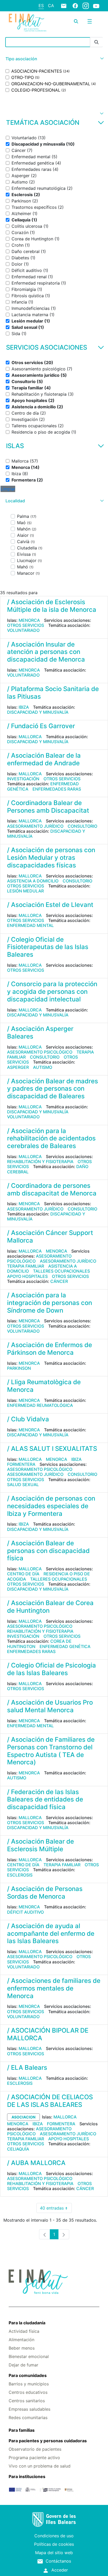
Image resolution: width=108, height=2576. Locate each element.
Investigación (23, 779)
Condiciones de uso (54, 2536)
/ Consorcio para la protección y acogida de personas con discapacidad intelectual (52, 992)
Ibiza (24, 707)
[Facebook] (75, 6)
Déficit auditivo (25, 1912)
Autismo (43, 1067)
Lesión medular (25, 891)
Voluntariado (23, 630)
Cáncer (59, 1281)
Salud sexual (23, 1485)
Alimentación (21, 2340)
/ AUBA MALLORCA (36, 2163)
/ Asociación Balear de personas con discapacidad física (48, 1551)
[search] (76, 21)
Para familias (22, 2430)
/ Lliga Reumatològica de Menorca (44, 1386)
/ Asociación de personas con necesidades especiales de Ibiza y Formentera (51, 1506)
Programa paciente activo (34, 2458)
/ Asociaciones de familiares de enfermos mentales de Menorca (54, 1988)
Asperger (18, 1067)
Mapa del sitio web (54, 2553)
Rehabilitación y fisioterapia (40, 1162)
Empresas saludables (29, 2409)
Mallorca (30, 737)
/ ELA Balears (27, 2068)
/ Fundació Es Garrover (41, 726)
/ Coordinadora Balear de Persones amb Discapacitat (48, 807)
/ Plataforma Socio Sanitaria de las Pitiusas (53, 693)
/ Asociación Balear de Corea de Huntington (50, 1607)
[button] (54, 59)
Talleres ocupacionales (61, 1271)
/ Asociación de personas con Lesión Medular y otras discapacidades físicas (51, 858)
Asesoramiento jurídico (35, 826)
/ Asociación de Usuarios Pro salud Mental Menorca (50, 1706)
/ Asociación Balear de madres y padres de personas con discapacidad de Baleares (53, 1089)
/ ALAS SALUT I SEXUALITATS (52, 1449)
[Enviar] (96, 42)
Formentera (21, 1464)
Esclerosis (20, 1875)
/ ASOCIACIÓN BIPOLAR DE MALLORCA (48, 2034)
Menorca (29, 620)
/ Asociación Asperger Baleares (40, 1033)
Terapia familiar (26, 1266)
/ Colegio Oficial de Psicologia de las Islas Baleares (52, 1669)
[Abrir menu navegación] (90, 21)
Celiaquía (18, 2149)
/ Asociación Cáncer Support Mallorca (50, 1237)
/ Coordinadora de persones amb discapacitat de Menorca (52, 1189)
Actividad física (24, 2331)
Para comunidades (28, 2375)
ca (51, 6)
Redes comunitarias (28, 2418)
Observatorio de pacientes (35, 2449)
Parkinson (19, 1368)
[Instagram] (86, 6)
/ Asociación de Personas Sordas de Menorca (45, 1893)
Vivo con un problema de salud (40, 2466)
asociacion (23, 2117)
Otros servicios (26, 625)
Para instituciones (27, 2476)
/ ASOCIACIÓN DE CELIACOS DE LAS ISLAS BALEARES (50, 2101)
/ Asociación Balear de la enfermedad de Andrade (44, 759)
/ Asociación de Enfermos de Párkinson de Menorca (50, 1349)
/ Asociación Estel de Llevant (50, 905)
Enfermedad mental (30, 925)
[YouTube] (96, 6)
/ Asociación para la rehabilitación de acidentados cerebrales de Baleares (51, 1138)
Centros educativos (28, 2392)
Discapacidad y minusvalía (38, 712)
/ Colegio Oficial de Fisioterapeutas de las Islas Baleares (48, 947)
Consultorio (82, 826)
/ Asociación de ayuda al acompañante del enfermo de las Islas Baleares (51, 1934)
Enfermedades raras (57, 789)
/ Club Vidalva (28, 1419)
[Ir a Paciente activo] (28, 23)
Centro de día (23, 1574)
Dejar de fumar (23, 2365)
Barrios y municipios (29, 2384)
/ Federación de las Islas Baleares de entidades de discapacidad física (45, 1800)
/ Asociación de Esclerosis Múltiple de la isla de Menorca (52, 606)
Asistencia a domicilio (33, 881)
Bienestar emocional (29, 2356)
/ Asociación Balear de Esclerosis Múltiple (40, 1845)
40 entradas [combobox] (56, 2209)
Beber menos (22, 2348)
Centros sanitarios (27, 2401)
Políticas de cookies (54, 2544)
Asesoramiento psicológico (40, 1052)
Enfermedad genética (65, 1646)
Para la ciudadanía (27, 2323)
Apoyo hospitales (27, 1276)
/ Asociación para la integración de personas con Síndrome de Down (50, 1303)
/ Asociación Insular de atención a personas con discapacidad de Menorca (46, 652)
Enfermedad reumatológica (40, 1405)
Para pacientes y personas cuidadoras (48, 2441)
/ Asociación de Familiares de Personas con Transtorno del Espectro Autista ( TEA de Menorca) (51, 1751)
